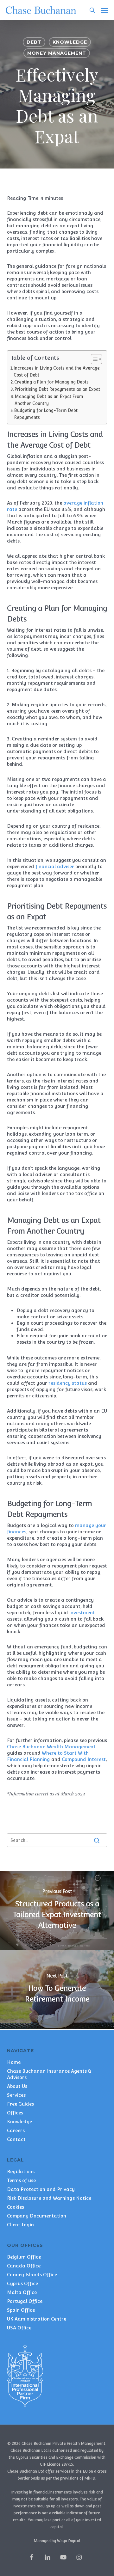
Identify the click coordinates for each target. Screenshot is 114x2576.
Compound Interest (84, 1759)
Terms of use (21, 2180)
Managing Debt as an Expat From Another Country (49, 400)
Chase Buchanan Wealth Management (51, 1747)
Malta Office (22, 2292)
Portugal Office (25, 2301)
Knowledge (70, 42)
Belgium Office (24, 2257)
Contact (16, 2139)
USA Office (19, 2328)
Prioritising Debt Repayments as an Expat (57, 389)
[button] (105, 10)
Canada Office (24, 2266)
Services (16, 2095)
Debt (34, 42)
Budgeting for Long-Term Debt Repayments (46, 414)
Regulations (21, 2171)
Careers (16, 2130)
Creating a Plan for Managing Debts (51, 382)
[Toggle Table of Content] (93, 359)
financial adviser (55, 866)
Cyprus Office (22, 2283)
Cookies (16, 2207)
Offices (15, 2113)
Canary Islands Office (32, 2275)
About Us (17, 2086)
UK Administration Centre (37, 2319)
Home (14, 2062)
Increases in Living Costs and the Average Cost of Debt (57, 371)
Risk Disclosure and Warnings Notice (49, 2198)
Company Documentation (37, 2216)
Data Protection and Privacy (41, 2189)
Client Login (20, 2225)
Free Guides (20, 2104)
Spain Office (21, 2310)
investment (82, 1613)
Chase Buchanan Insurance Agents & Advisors (49, 2074)
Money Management (57, 53)
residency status (68, 1383)
